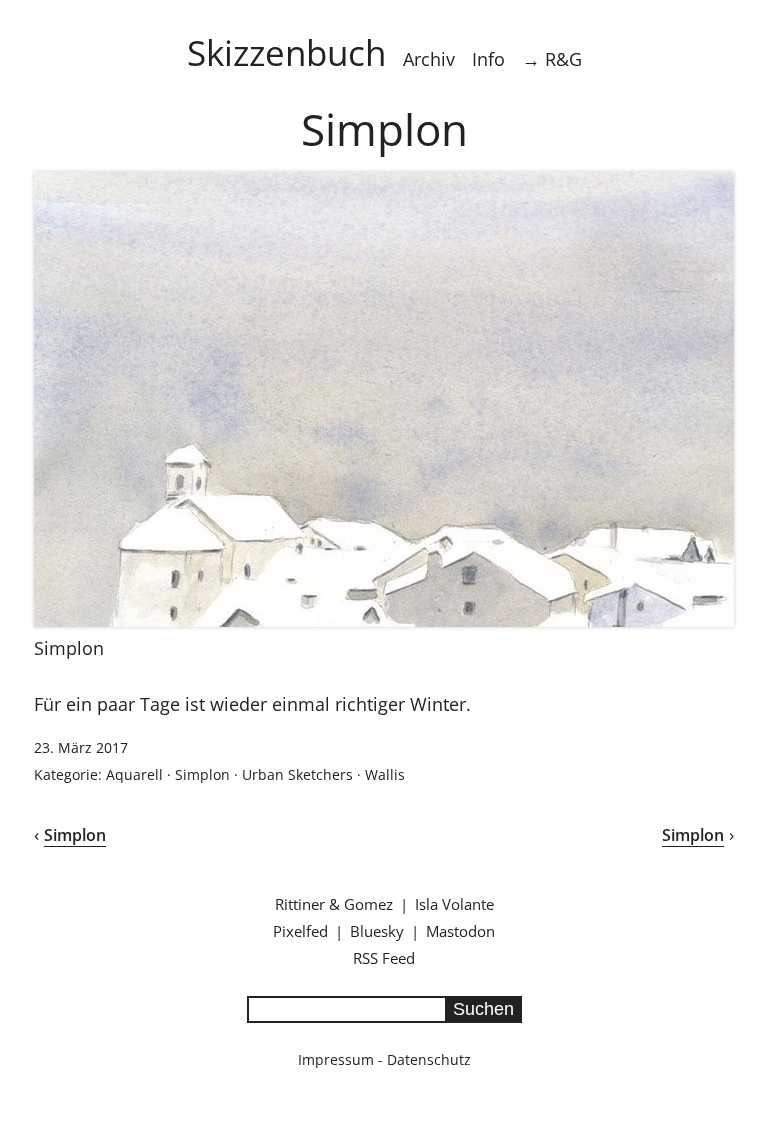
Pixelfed (300, 931)
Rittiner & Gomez (334, 904)
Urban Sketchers (297, 774)
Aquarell (134, 774)
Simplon (202, 774)
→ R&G (552, 59)
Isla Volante (454, 904)
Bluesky (377, 931)
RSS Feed (384, 958)
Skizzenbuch (286, 52)
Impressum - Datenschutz (384, 1059)
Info (488, 59)
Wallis (385, 774)
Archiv (429, 59)
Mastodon (460, 931)
